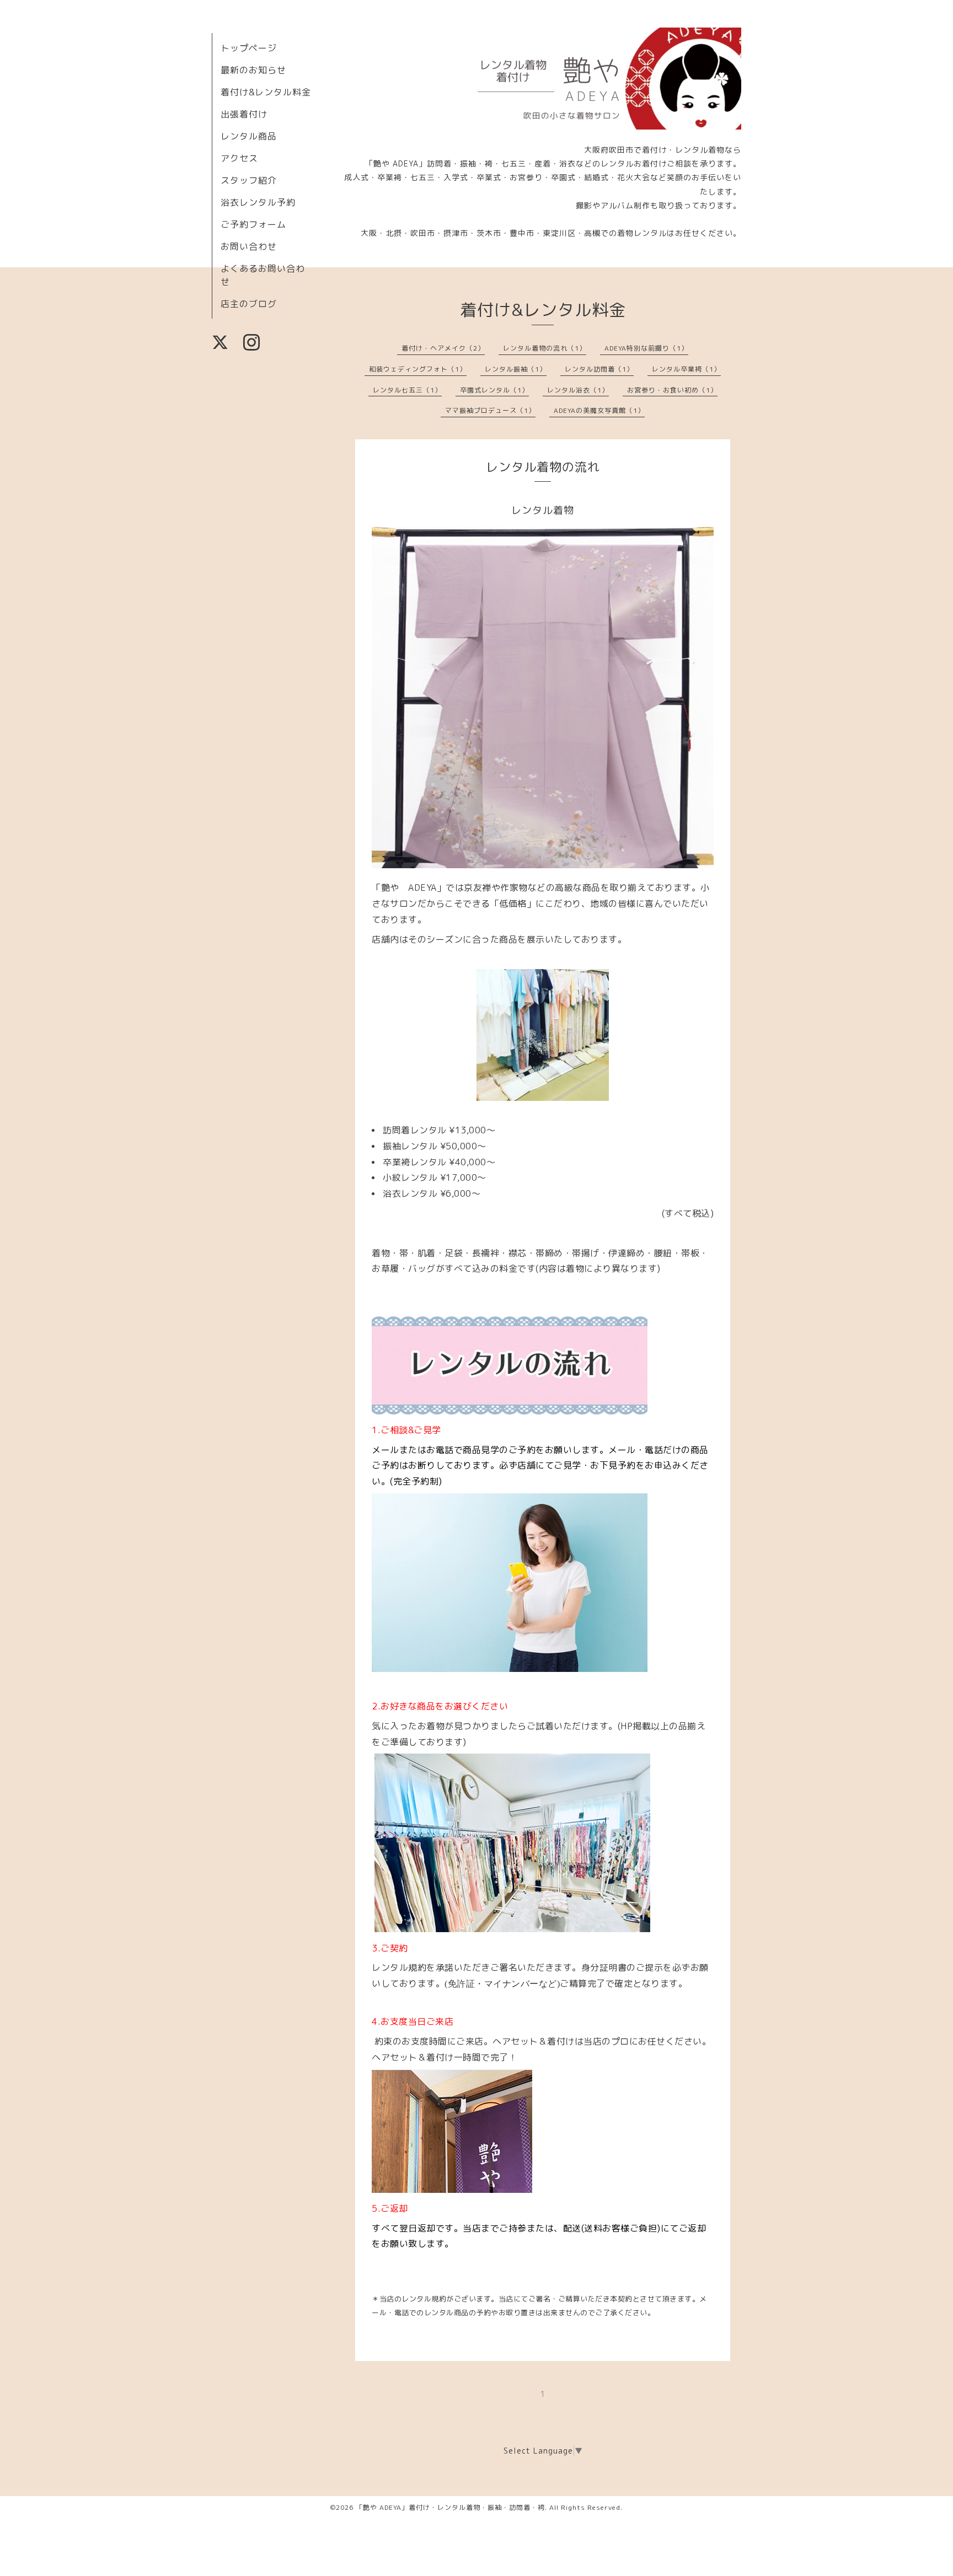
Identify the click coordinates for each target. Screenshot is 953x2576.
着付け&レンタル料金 (266, 92)
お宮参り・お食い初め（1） (672, 390)
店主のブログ (249, 304)
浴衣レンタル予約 (258, 202)
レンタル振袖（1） (516, 369)
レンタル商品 (249, 136)
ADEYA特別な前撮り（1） (646, 348)
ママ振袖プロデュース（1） (490, 410)
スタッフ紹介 (249, 180)
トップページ (249, 48)
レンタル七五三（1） (407, 390)
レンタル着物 (543, 510)
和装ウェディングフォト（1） (418, 369)
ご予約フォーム (253, 224)
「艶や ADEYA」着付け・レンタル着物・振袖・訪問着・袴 (450, 2507)
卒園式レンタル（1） (494, 390)
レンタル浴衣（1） (578, 390)
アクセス (239, 158)
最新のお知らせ (253, 70)
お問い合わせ (249, 246)
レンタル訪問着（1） (599, 369)
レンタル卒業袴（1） (686, 369)
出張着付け (244, 114)
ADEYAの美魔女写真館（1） (599, 410)
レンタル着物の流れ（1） (545, 348)
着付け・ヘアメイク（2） (443, 348)
